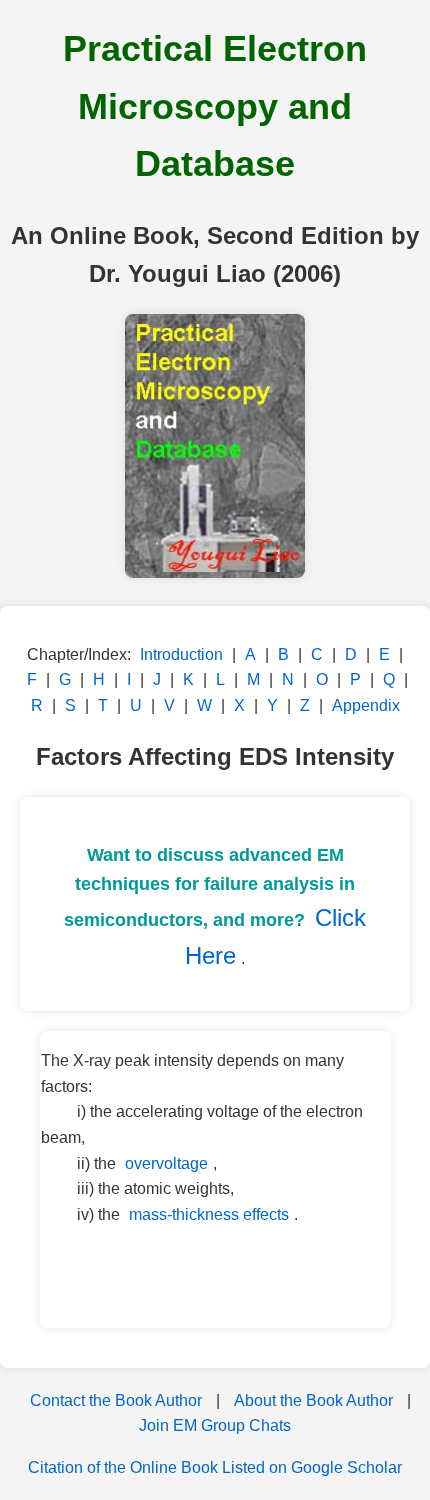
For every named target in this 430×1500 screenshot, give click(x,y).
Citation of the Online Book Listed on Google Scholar (215, 1467)
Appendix (366, 705)
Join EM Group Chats (215, 1425)
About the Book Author (313, 1400)
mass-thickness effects (209, 1214)
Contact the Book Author (116, 1400)
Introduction (181, 654)
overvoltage (166, 1163)
